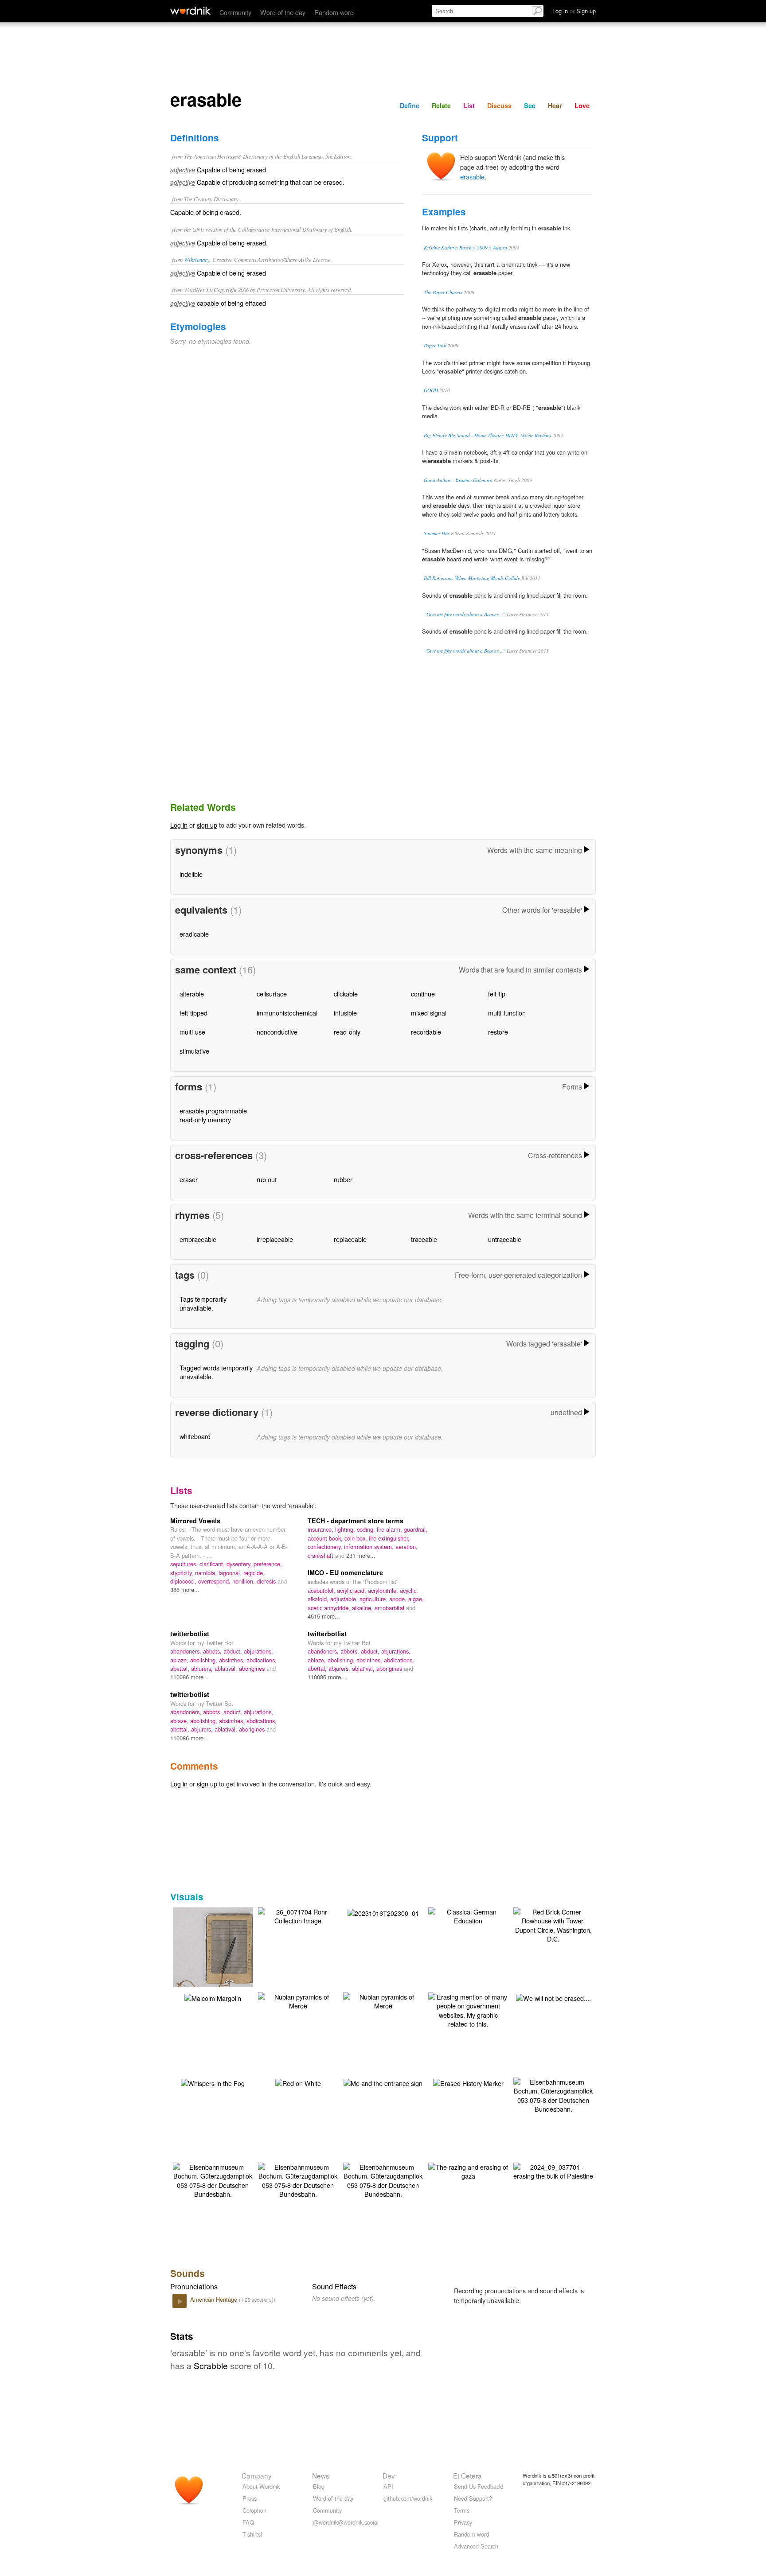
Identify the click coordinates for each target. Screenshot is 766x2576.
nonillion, (244, 1581)
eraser (189, 1179)
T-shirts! (252, 2534)
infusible (345, 1013)
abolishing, (205, 1660)
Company (257, 2475)
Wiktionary (197, 259)
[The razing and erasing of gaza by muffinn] (468, 2170)
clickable (346, 994)
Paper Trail (435, 345)
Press (250, 2498)
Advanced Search (476, 2546)
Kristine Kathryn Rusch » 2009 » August (465, 247)
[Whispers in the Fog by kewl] (213, 2082)
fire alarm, (390, 1529)
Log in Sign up (574, 11)
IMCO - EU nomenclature (345, 1572)
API (388, 2486)
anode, (399, 1599)
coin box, (357, 1538)
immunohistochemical (287, 1013)
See (530, 105)
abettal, (181, 1668)
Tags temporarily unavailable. (203, 1303)
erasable (472, 177)
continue (423, 994)
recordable (426, 1032)
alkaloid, (319, 1599)
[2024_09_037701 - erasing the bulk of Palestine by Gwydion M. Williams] (553, 2170)
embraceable (198, 1239)
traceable (424, 1239)
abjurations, (258, 1651)
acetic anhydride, (330, 1608)
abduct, (234, 1651)
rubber (343, 1179)
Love (582, 105)
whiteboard (195, 1436)
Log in (179, 825)
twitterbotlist (190, 1634)
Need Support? (473, 2498)
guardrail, (416, 1529)
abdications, (262, 1660)
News (321, 2475)
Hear (555, 105)
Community (235, 12)
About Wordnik (261, 2486)
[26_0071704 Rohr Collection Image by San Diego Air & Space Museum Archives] (298, 1915)
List (469, 105)
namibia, (207, 1573)
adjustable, (345, 1599)
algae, (416, 1599)
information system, (370, 1547)
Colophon (254, 2510)
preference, (268, 1564)
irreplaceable (275, 1239)
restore (498, 1032)
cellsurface (272, 994)
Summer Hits (437, 533)
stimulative (194, 1051)
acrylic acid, (352, 1590)
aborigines (253, 1668)
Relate (441, 105)
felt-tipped (193, 1013)
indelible (191, 874)
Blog (319, 2486)
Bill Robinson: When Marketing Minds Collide (472, 578)
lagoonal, (231, 1573)
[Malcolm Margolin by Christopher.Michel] (213, 1997)
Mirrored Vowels (195, 1521)
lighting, (346, 1529)
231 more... (361, 1555)
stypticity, (183, 1573)
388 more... (185, 1590)
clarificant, (213, 1564)
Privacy (463, 2522)
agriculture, (374, 1599)
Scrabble (211, 2365)
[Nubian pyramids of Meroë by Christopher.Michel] (298, 2000)
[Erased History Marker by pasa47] (468, 2082)
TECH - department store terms (356, 1521)
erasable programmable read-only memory (213, 1115)
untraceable (505, 1239)
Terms (462, 2510)
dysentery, (240, 1564)
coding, (367, 1529)
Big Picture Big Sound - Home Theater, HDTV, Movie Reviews (487, 435)
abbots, (213, 1651)
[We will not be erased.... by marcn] (553, 1997)
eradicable (194, 934)
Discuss (499, 105)
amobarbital (390, 1608)
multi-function (507, 1013)
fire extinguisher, (389, 1538)
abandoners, (187, 1651)
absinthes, (233, 1660)
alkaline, (363, 1608)
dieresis (267, 1581)
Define (410, 105)
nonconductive (277, 1032)
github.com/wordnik (408, 2498)
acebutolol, (322, 1590)
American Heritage (215, 2299)
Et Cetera (467, 2475)
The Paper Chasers (443, 292)
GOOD (431, 390)
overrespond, (215, 1581)
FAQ (248, 2522)
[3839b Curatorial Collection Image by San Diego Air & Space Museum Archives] (226, 1956)
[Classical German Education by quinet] (468, 1915)
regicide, (254, 1573)
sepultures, (185, 1564)
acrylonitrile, (384, 1590)
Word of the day (283, 12)
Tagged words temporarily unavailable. (216, 1372)
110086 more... (190, 1677)
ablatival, (227, 1668)
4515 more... (324, 1616)
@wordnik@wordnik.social (346, 2522)
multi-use (192, 1032)
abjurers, (203, 1668)
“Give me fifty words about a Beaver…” (465, 614)
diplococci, (184, 1581)
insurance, (321, 1529)
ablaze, (180, 1660)
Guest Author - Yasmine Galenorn (458, 480)
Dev (389, 2475)
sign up (207, 825)
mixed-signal (429, 1013)
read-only (347, 1032)
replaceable (350, 1239)
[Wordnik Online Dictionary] (190, 11)
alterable (192, 994)
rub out (267, 1179)
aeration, (406, 1547)
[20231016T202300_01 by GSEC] (383, 1912)
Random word (334, 12)
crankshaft (321, 1555)
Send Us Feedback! (479, 2486)
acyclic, (409, 1590)
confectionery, (326, 1547)
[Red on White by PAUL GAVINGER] (298, 2082)
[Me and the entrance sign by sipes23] (383, 2082)
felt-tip (497, 994)
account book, (326, 1538)
